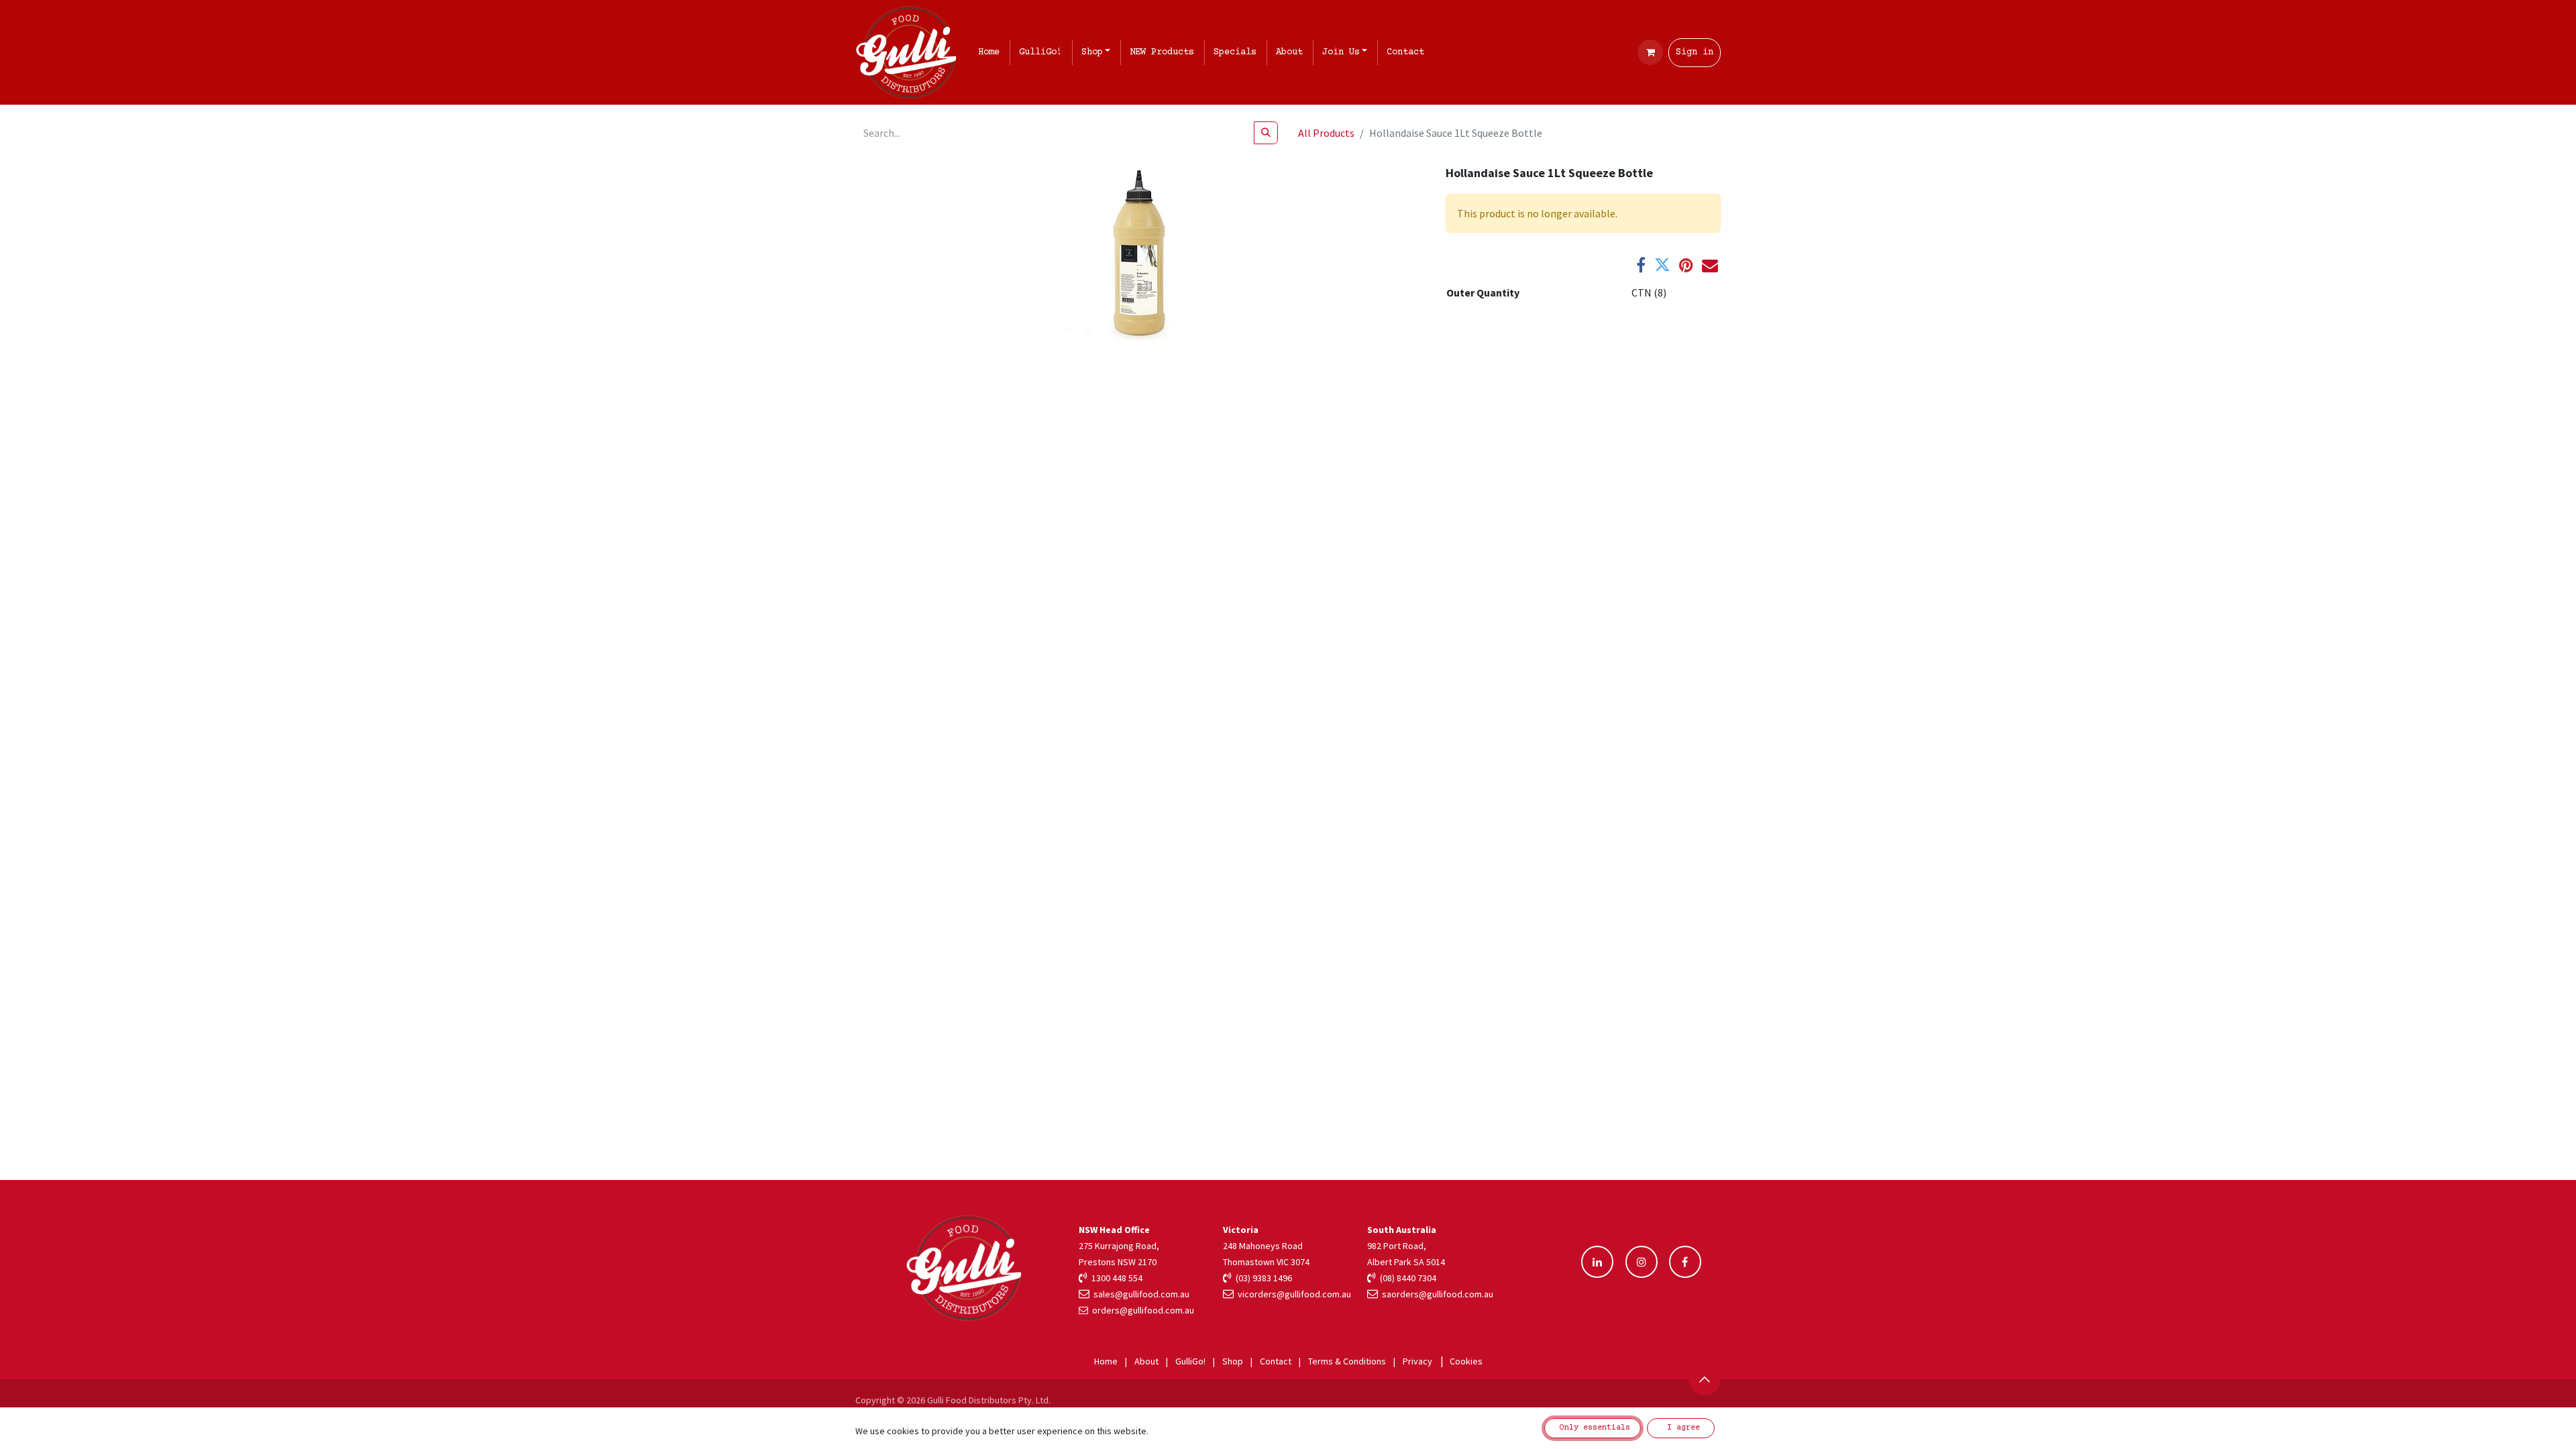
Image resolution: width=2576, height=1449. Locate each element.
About (1146, 1361)
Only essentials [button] (1593, 1428)
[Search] (1266, 133)
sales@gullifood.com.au (1139, 1294)
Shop (1233, 1361)
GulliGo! (1190, 1361)
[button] (1705, 1379)
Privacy (1417, 1361)
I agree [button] (1681, 1428)
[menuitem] (991, 53)
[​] (1597, 1262)
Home (1106, 1361)
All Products (1326, 133)
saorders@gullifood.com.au (1436, 1294)
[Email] (1710, 265)
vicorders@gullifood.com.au (1292, 1294)
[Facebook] (1641, 265)
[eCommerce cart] (1650, 52)
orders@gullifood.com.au (1143, 1310)
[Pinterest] (1686, 265)
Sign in (1695, 52)
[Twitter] (1662, 265)
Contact (1276, 1361)
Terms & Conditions (1347, 1361)
